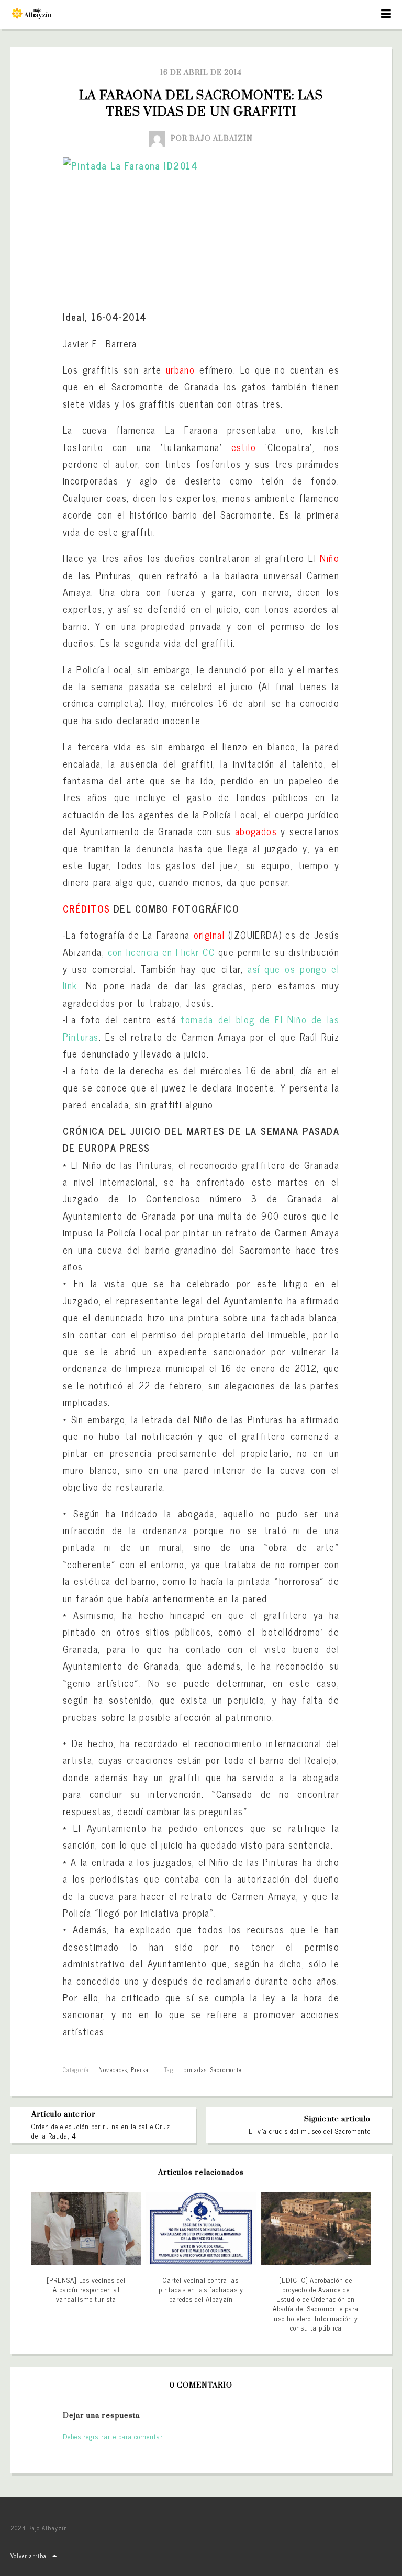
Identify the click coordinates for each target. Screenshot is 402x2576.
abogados (256, 831)
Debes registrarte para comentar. (113, 2437)
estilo (244, 447)
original (209, 935)
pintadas (195, 2069)
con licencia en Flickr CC (161, 952)
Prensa (140, 2069)
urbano (181, 369)
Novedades (113, 2069)
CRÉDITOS (87, 908)
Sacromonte (226, 2069)
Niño (330, 558)
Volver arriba (29, 2556)
